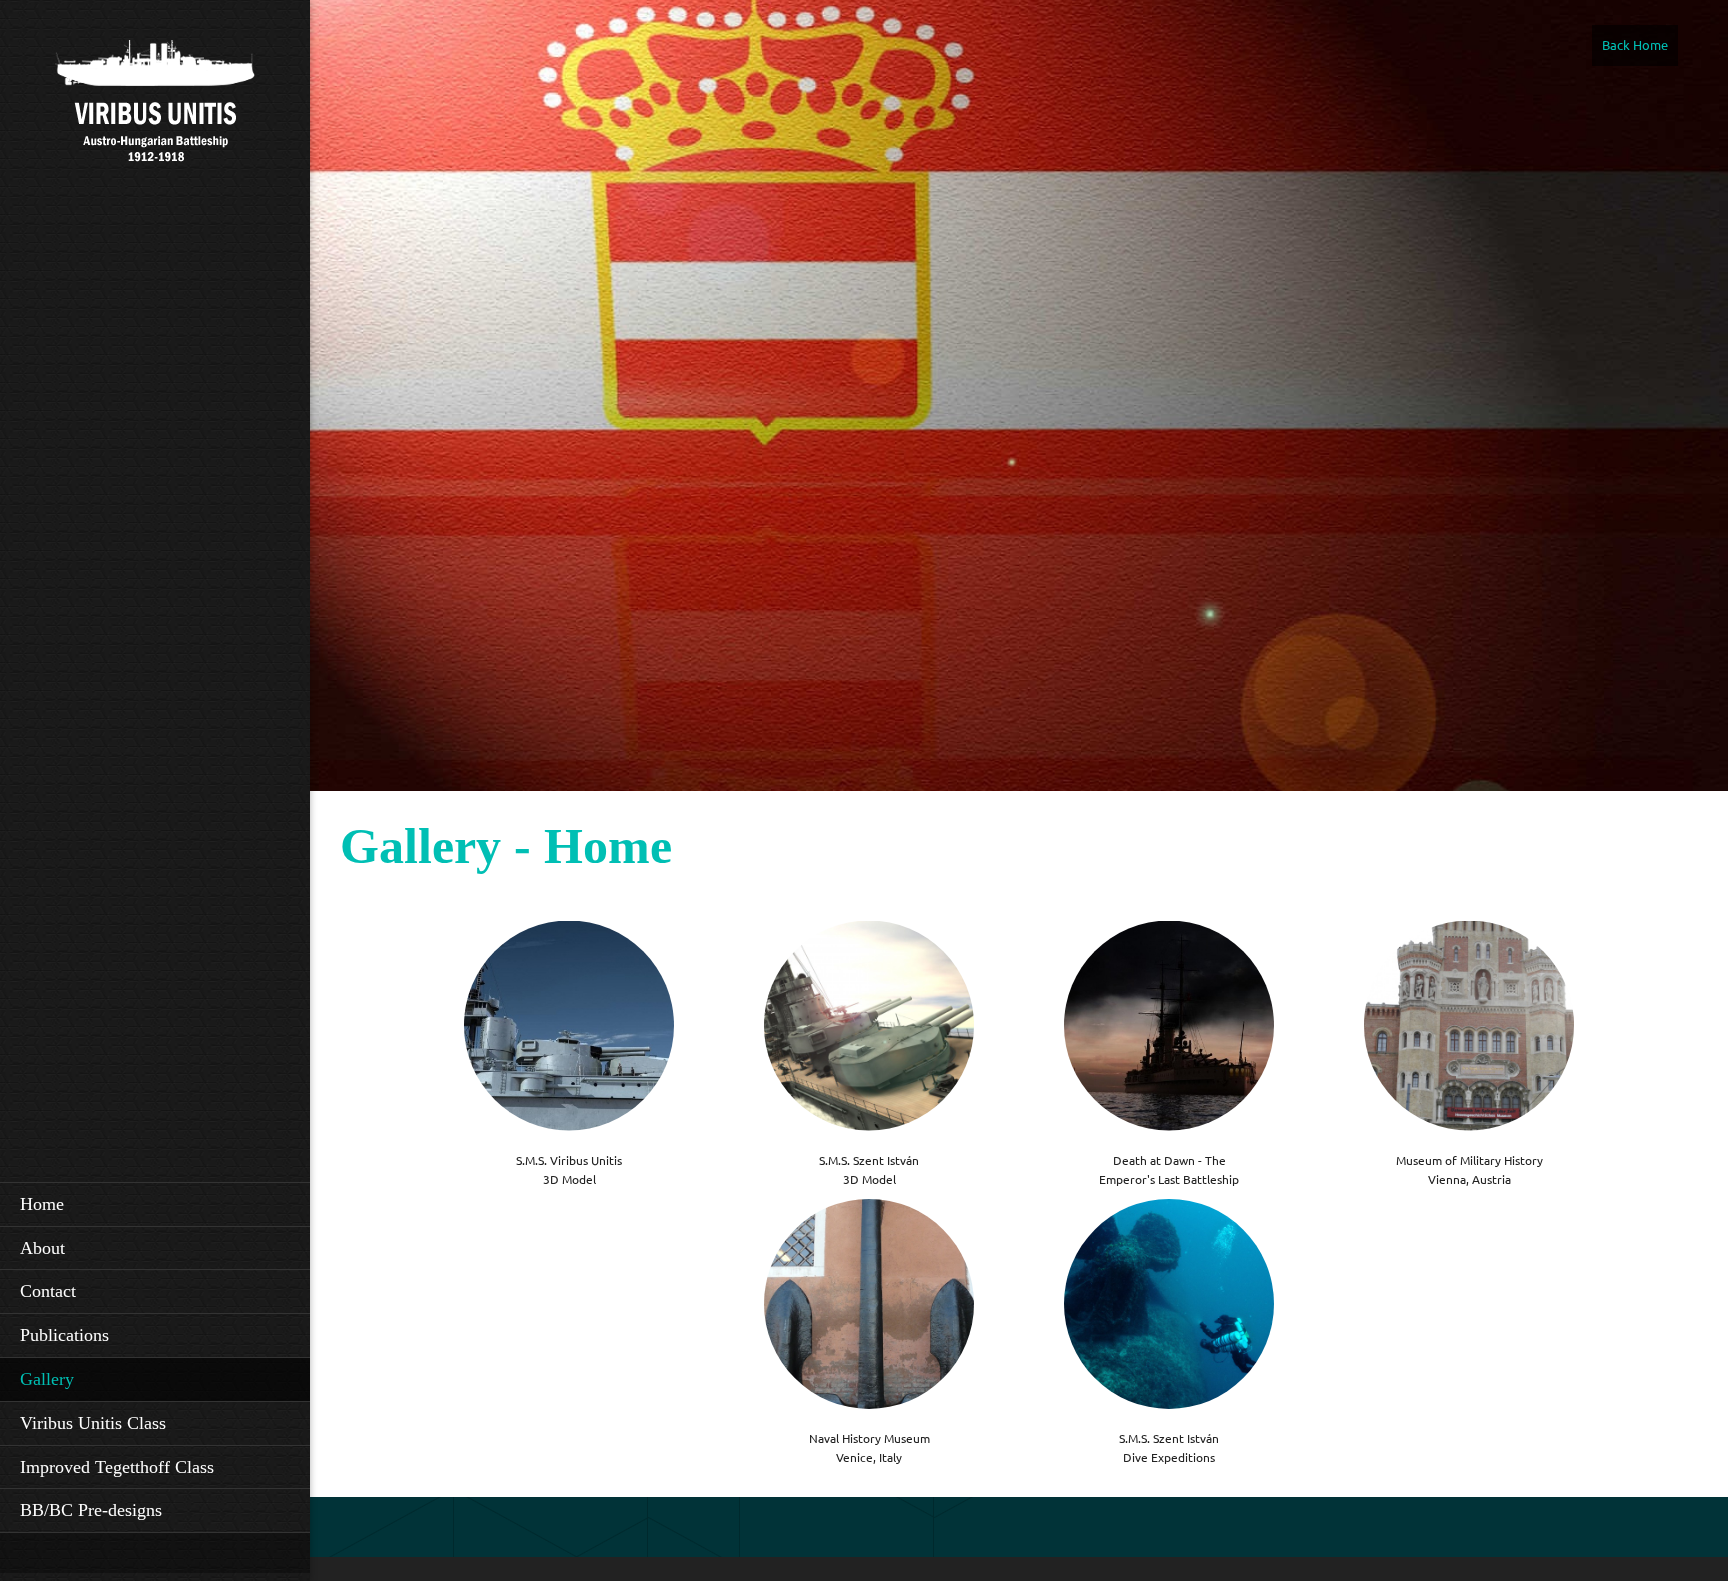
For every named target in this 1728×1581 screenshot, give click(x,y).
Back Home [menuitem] (1635, 45)
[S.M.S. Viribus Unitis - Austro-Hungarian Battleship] (155, 121)
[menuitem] (155, 1204)
